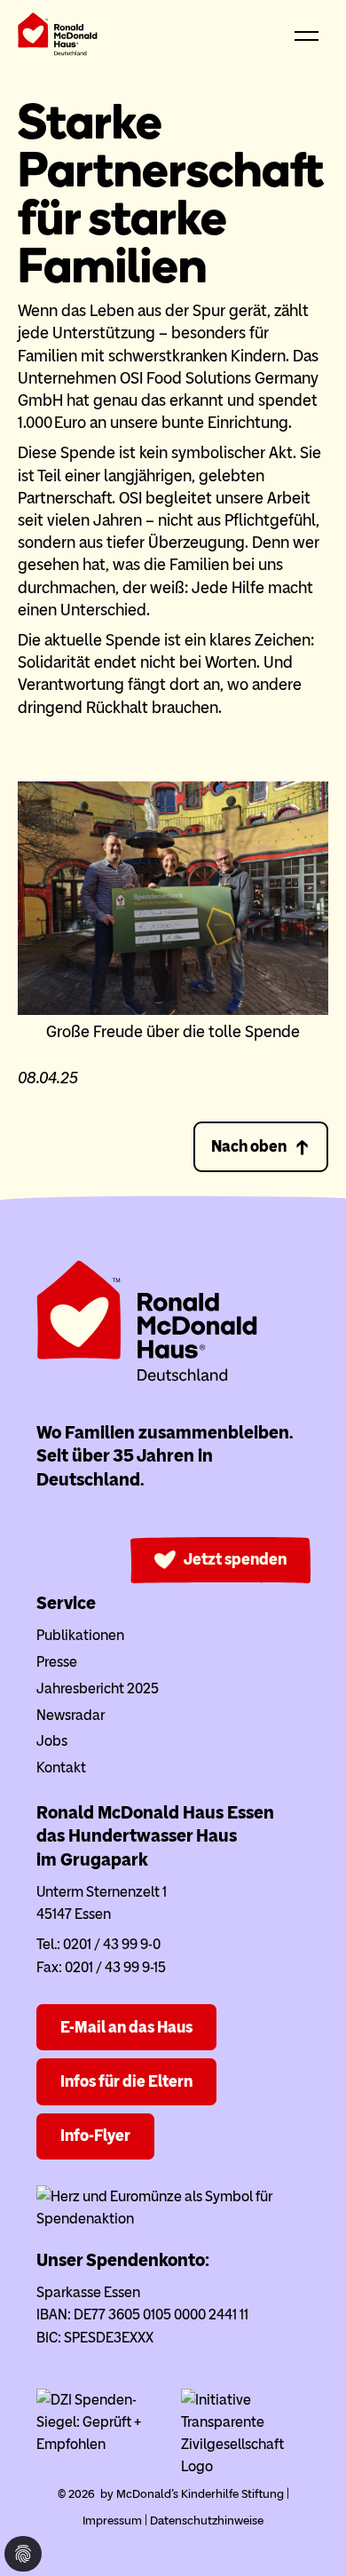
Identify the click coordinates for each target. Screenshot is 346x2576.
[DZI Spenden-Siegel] (101, 2444)
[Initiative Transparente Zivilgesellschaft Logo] (246, 2466)
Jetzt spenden (235, 1559)
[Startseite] (58, 38)
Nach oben (249, 1146)
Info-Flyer (95, 2136)
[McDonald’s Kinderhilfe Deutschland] (147, 1378)
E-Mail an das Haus (126, 2027)
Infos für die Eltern (126, 2081)
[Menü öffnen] (306, 37)
